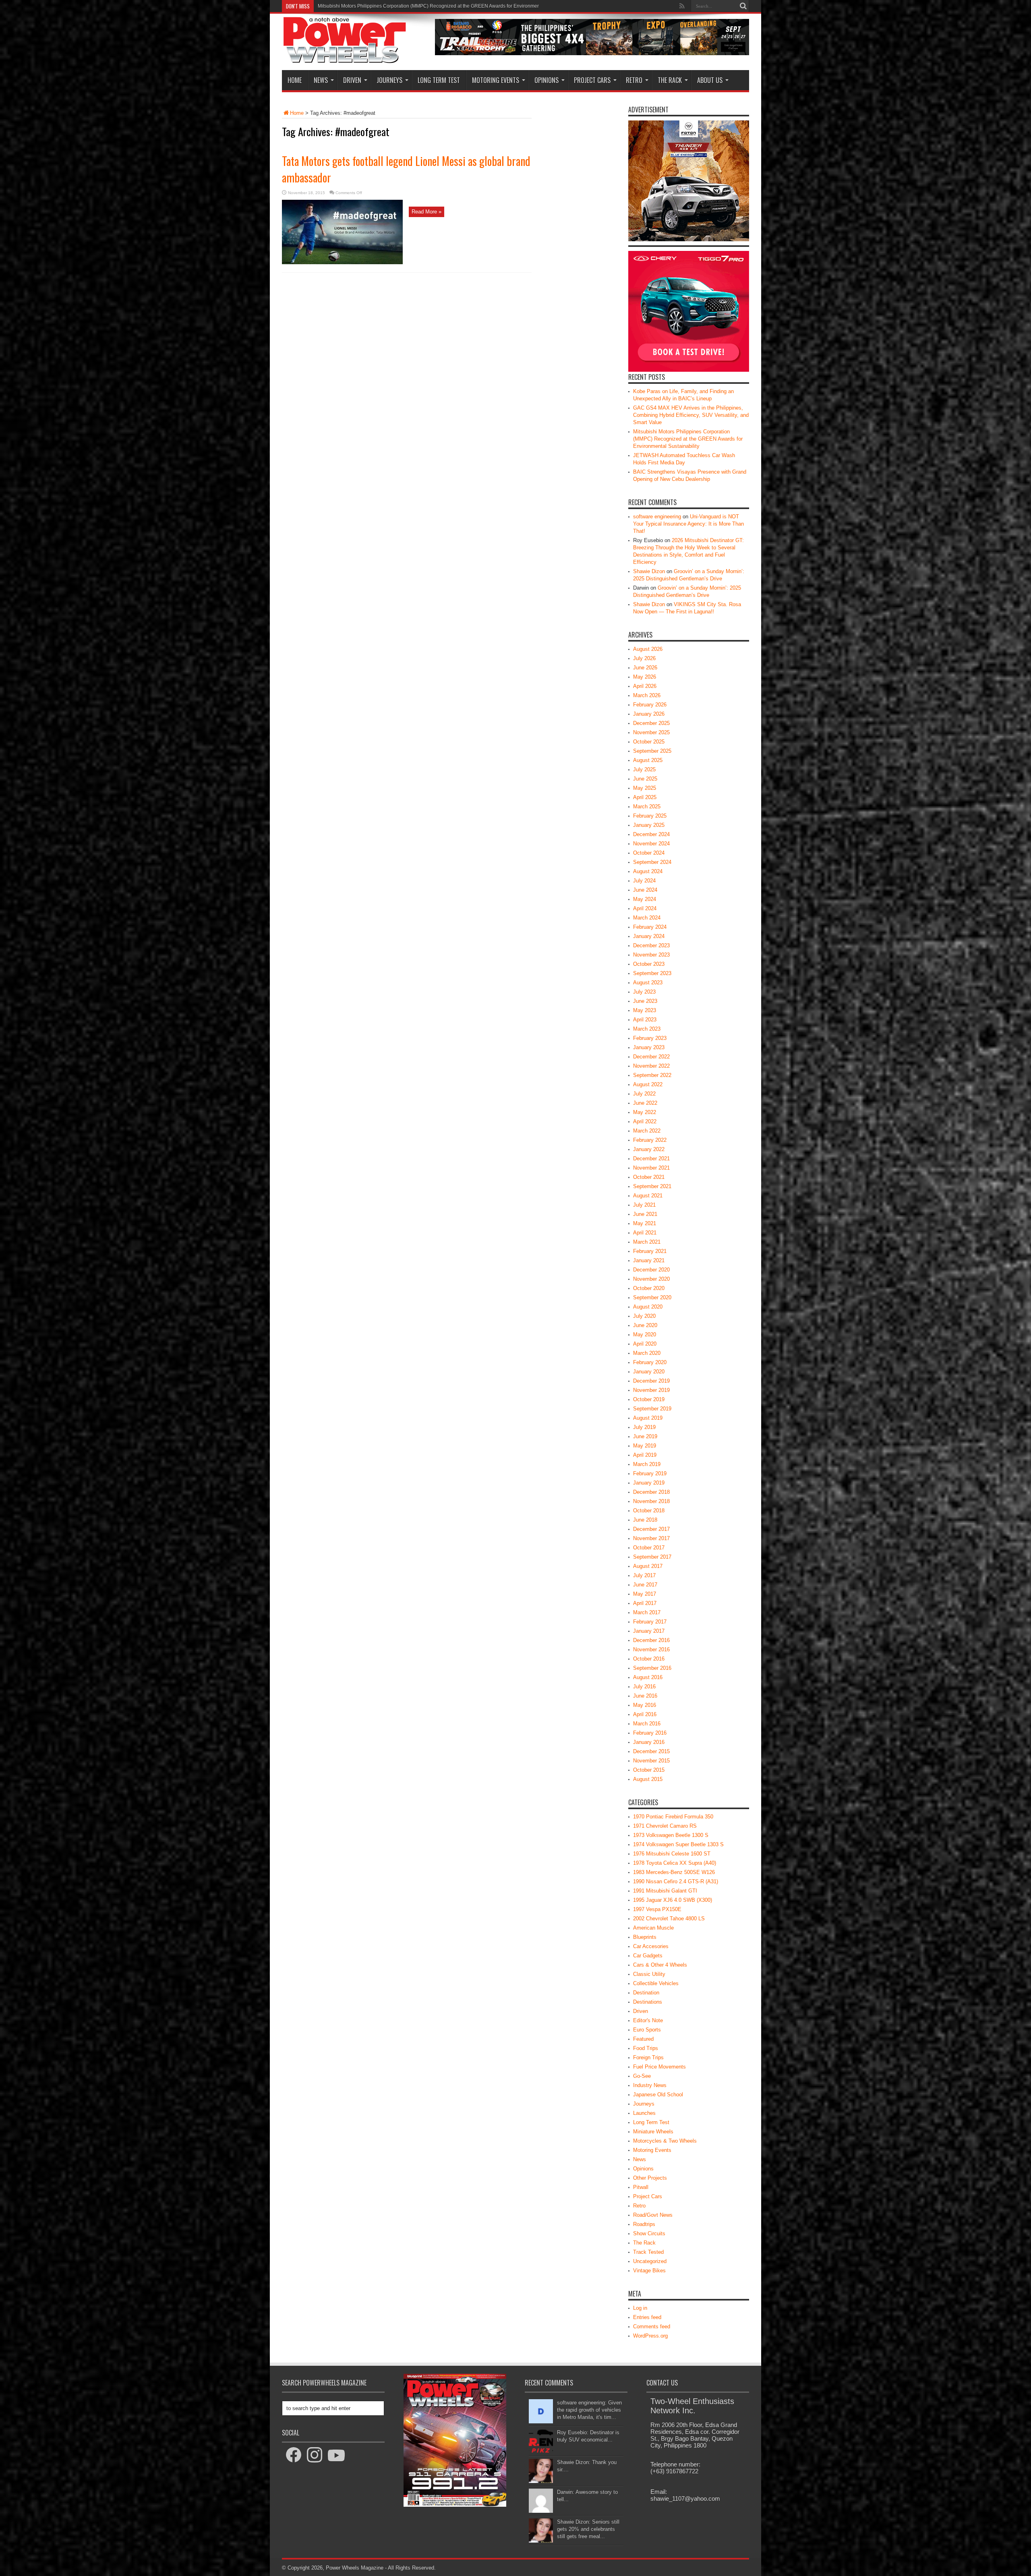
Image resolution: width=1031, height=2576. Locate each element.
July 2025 (644, 769)
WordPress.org (650, 2336)
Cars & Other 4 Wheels (660, 1965)
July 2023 (644, 992)
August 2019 (648, 1418)
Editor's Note (648, 2020)
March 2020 (647, 1353)
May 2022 (645, 1112)
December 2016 (651, 1640)
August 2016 (648, 1677)
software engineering (657, 517)
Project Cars (592, 80)
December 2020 (651, 1270)
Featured (643, 2039)
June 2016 (645, 1696)
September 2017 (652, 1557)
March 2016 (647, 1724)
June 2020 (645, 1325)
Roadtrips (644, 2224)
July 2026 (644, 658)
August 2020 (648, 1307)
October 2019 (649, 1399)
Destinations (648, 2002)
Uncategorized (650, 2261)
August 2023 (648, 983)
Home (295, 80)
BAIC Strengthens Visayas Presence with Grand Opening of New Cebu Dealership (408, 6)
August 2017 (648, 1566)
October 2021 (649, 1177)
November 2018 (651, 1501)
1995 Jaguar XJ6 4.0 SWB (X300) (673, 1900)
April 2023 (645, 1020)
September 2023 (652, 973)
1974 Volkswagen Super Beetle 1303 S (678, 1844)
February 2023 (650, 1038)
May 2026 (645, 677)
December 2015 (651, 1751)
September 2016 (652, 1668)
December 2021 (651, 1159)
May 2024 (645, 899)
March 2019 (647, 1464)
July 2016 (644, 1687)
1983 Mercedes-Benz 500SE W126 (674, 1872)
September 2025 (652, 751)
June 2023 (645, 1001)
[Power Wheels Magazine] (345, 58)
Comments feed (652, 2326)
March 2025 (647, 807)
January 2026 (649, 714)
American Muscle (653, 1928)
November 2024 (651, 844)
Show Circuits (649, 2233)
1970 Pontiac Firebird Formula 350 (673, 1817)
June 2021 (645, 1214)
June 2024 (645, 890)
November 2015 (651, 1761)
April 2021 (645, 1233)
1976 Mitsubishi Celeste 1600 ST (672, 1854)
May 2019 (645, 1446)
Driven (352, 80)
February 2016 (650, 1733)
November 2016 (651, 1649)
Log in (640, 2308)
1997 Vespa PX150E (657, 1909)
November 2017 (651, 1538)
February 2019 (650, 1473)
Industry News (650, 2085)
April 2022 (645, 1121)
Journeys (389, 80)
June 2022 (645, 1103)
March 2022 (647, 1131)
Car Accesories (651, 1946)
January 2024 (649, 936)
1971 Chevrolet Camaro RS (665, 1826)
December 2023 (651, 945)
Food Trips (646, 2048)
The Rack (670, 80)
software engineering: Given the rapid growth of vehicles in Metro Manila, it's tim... (589, 2410)
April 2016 (645, 1714)
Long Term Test (439, 80)
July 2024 (644, 881)
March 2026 (647, 695)
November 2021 (651, 1168)
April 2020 (645, 1344)
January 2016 (649, 1742)
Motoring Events (496, 80)
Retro (634, 80)
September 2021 (652, 1186)
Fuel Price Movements (659, 2067)
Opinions (547, 80)
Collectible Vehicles (656, 1983)
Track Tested (648, 2252)
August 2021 (648, 1196)
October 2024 (649, 853)
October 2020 (649, 1288)
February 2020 (650, 1362)
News (321, 80)
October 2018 (649, 1511)
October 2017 (649, 1548)
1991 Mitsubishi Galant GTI (665, 1891)
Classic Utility (649, 1974)
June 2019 (645, 1436)
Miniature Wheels (653, 2132)
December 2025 (651, 723)
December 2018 (651, 1492)
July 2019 (644, 1427)
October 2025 (649, 742)
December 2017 (651, 1529)
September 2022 (652, 1075)
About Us (710, 80)
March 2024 (647, 918)
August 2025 (648, 760)
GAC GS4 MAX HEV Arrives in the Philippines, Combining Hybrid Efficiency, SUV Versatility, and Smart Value (691, 415)
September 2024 (652, 862)
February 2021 (650, 1251)
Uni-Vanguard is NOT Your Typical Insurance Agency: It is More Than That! (688, 524)
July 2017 (644, 1575)
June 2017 (645, 1585)
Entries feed (647, 2317)
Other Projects (650, 2178)
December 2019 (651, 1381)
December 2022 (651, 1057)
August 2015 (648, 1779)
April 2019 (645, 1455)
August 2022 (648, 1084)
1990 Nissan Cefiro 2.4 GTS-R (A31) (676, 1881)
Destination (646, 1993)
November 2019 (651, 1390)
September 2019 (652, 1409)
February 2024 (650, 927)
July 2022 (644, 1094)
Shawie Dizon (649, 571)
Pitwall (641, 2187)
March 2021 (647, 1242)
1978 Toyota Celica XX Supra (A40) (675, 1863)
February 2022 (650, 1140)
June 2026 (645, 668)
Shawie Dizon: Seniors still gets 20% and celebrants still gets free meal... (588, 2529)
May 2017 (645, 1594)
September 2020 (652, 1297)
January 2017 (649, 1631)
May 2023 (645, 1010)
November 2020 (651, 1279)
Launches (644, 2113)
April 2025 (645, 797)
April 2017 (645, 1603)
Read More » (426, 212)
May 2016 (645, 1705)
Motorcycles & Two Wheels (665, 2141)
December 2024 (651, 834)
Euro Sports (647, 2030)
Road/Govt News (653, 2215)
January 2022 (649, 1149)
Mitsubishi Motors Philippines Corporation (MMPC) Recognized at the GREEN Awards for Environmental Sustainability (688, 439)
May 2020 (645, 1335)
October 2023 (649, 964)
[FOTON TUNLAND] (592, 53)
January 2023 (649, 1047)
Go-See (642, 2076)
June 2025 (645, 779)
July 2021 (644, 1205)
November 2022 (651, 1066)
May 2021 (645, 1223)
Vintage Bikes (649, 2271)
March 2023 (647, 1029)
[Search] (743, 6)
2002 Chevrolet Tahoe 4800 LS (669, 1919)
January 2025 (649, 825)
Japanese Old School (658, 2095)
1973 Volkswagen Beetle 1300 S (671, 1835)
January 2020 (649, 1372)
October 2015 (649, 1770)
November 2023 (651, 955)
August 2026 (648, 649)
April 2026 (645, 686)
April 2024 (645, 908)
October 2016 (649, 1659)
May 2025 (645, 788)
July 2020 (644, 1316)
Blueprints (645, 1937)
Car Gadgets (648, 1956)
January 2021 (649, 1260)
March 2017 (647, 1612)
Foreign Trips (648, 2057)
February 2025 (650, 816)
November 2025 (651, 732)
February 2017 (650, 1622)
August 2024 (648, 871)
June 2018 (645, 1520)
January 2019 (649, 1483)
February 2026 (650, 705)
